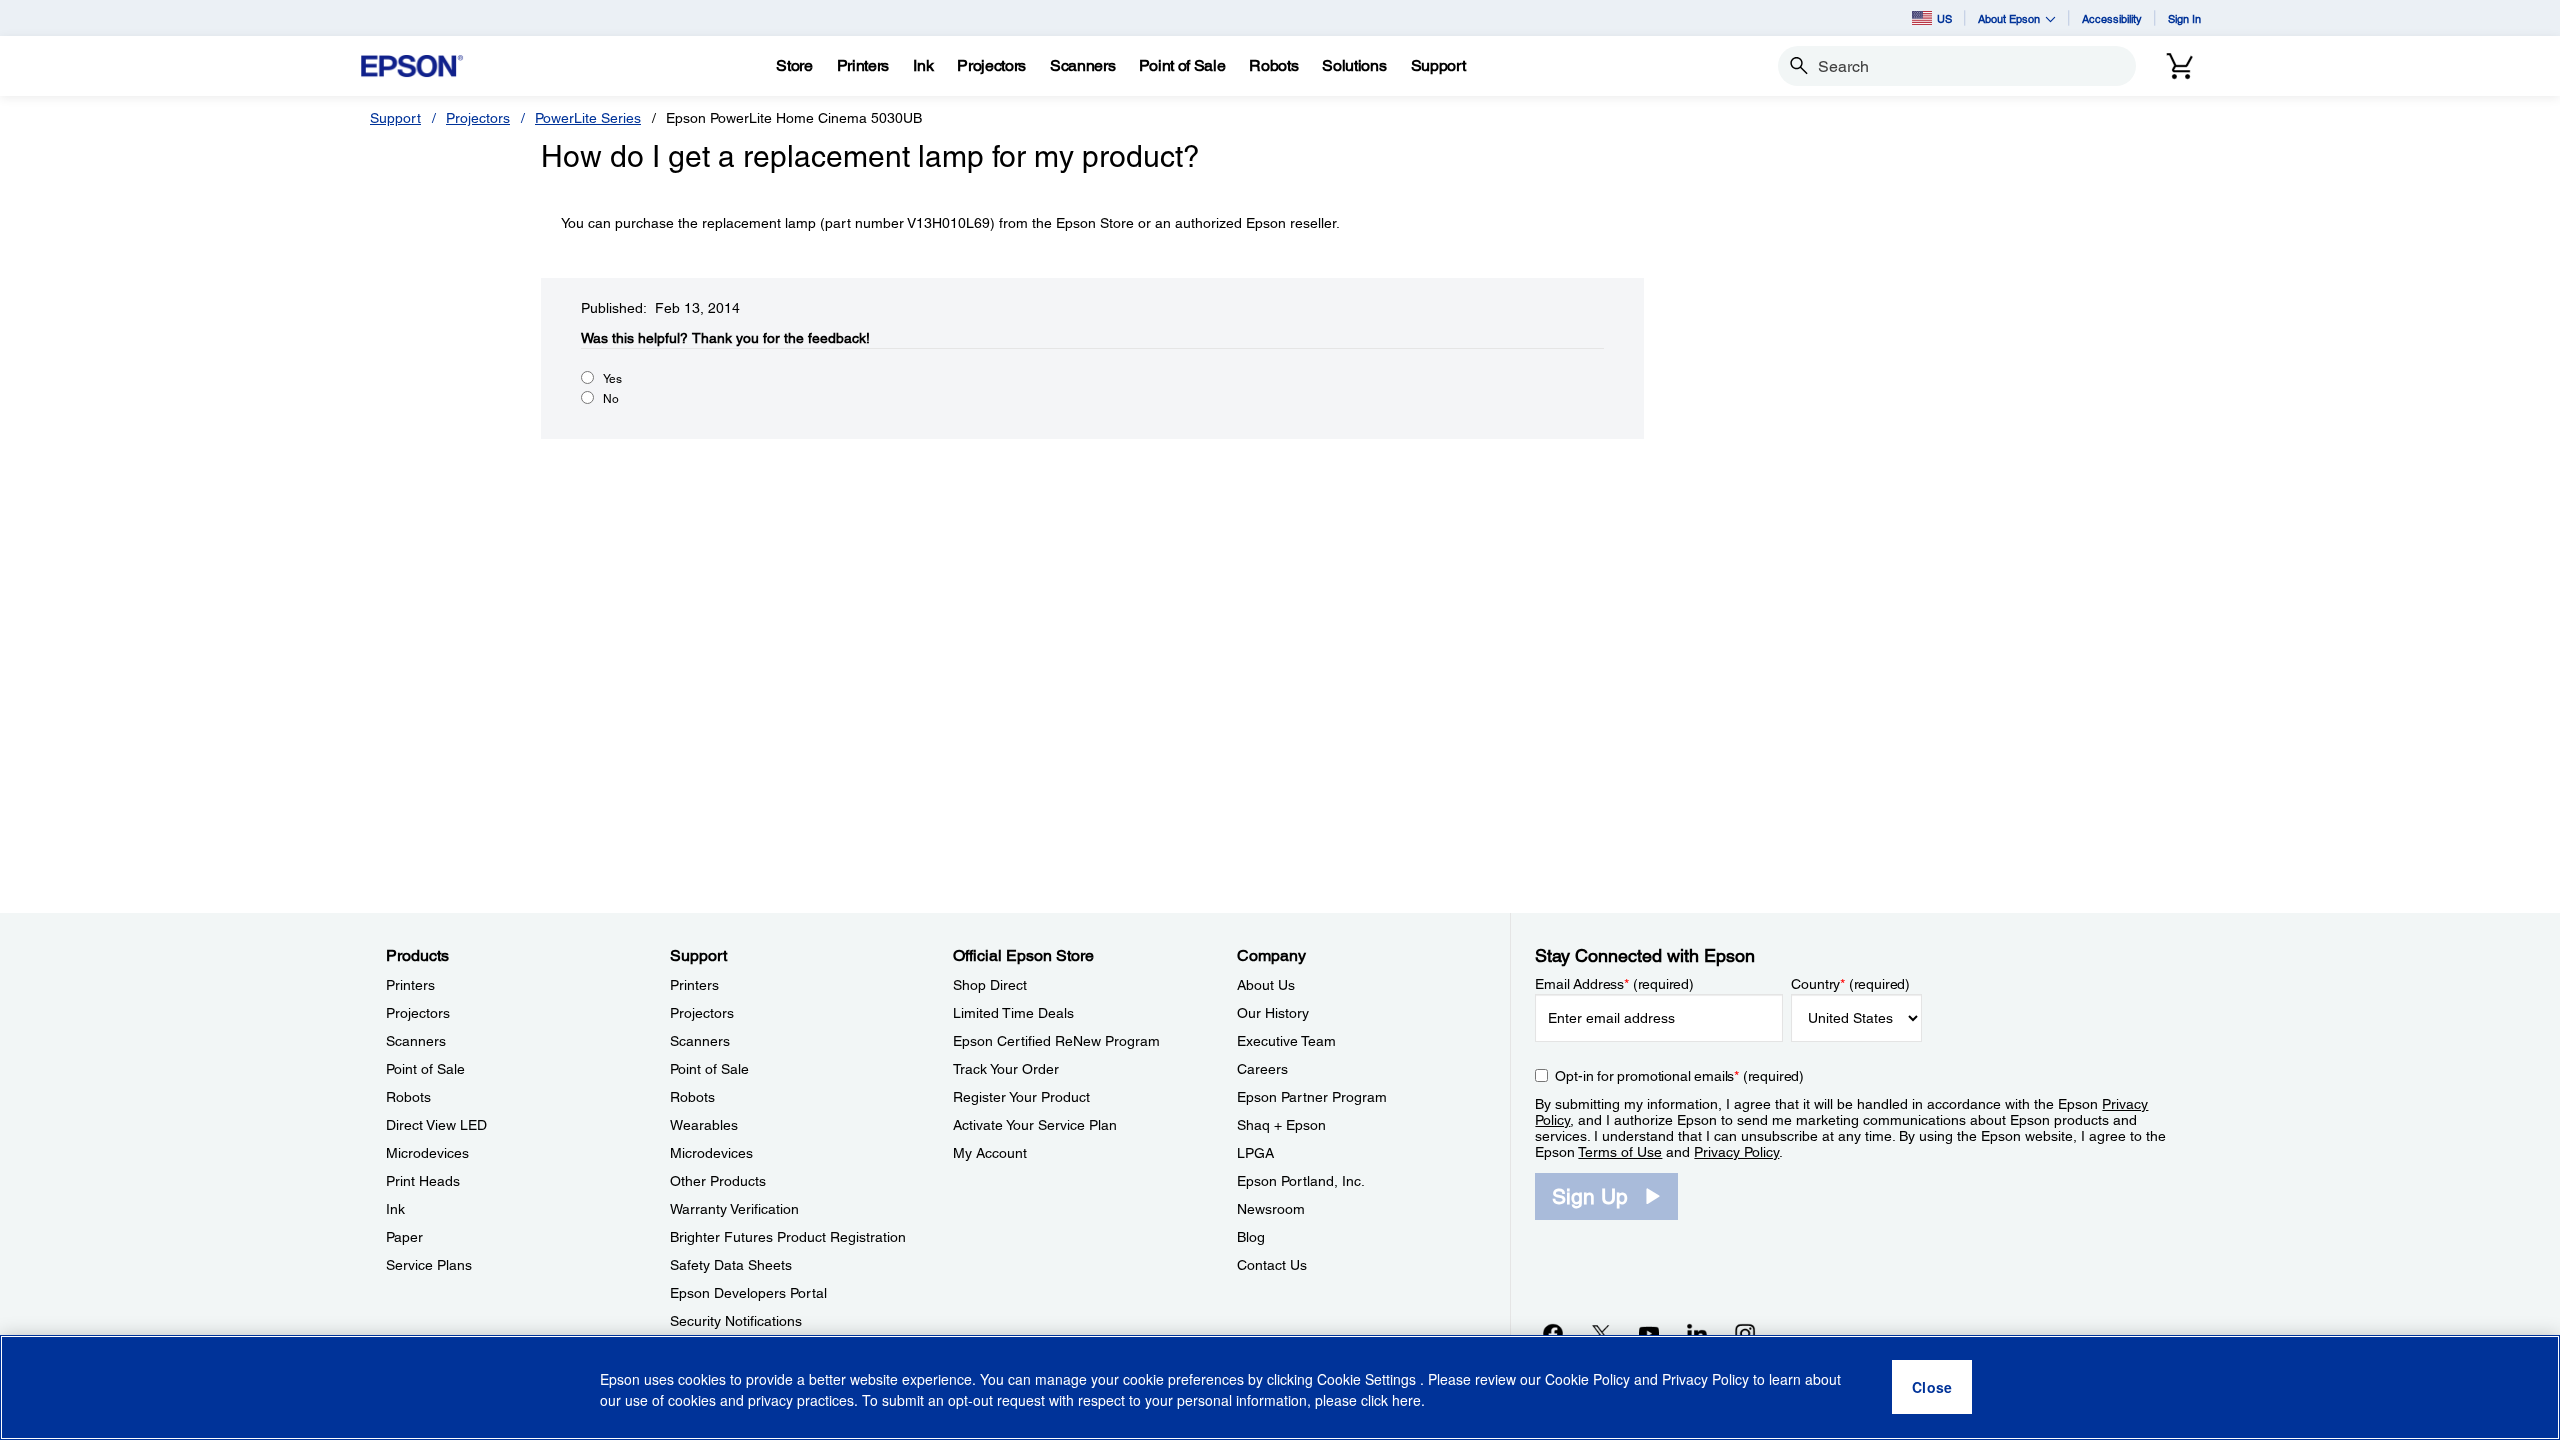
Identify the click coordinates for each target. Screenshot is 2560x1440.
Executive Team (1286, 1041)
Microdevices (427, 1153)
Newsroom (1271, 1209)
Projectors (478, 118)
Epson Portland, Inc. (1301, 1181)
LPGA (1255, 1153)
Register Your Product (1021, 1097)
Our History (1273, 1013)
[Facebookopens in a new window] (1553, 1333)
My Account (990, 1153)
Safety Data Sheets (731, 1265)
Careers (1262, 1069)
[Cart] (2180, 66)
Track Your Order (1006, 1069)
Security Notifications (736, 1321)
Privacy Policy (1736, 1152)
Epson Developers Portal (748, 1293)
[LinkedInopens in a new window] (1697, 1333)
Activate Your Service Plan (1035, 1125)
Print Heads (423, 1181)
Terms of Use (1620, 1152)
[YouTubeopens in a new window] (1649, 1333)
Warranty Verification (734, 1209)
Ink (395, 1209)
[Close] (1932, 1388)
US (1944, 18)
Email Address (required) (1614, 984)
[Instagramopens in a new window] (1745, 1333)
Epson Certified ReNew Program (1056, 1041)
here (1406, 1401)
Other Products (718, 1181)
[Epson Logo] (412, 66)
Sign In (2184, 18)
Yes (612, 379)
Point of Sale (425, 1069)
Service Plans (429, 1265)
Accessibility (2112, 18)
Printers (410, 985)
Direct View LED (436, 1125)
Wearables (704, 1125)
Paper (404, 1237)
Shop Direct (990, 985)
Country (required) (1850, 984)
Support (395, 118)
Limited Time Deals (1013, 1013)
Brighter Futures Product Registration (788, 1237)
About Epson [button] (2009, 18)
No (611, 399)
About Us (1266, 985)
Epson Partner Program (1312, 1097)
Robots (408, 1097)
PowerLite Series (588, 118)
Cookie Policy (1587, 1380)
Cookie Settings (1368, 1380)
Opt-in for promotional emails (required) (1679, 1076)
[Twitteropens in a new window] (1601, 1333)
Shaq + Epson (1281, 1125)
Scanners (416, 1041)
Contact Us (1272, 1265)
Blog (1251, 1237)
